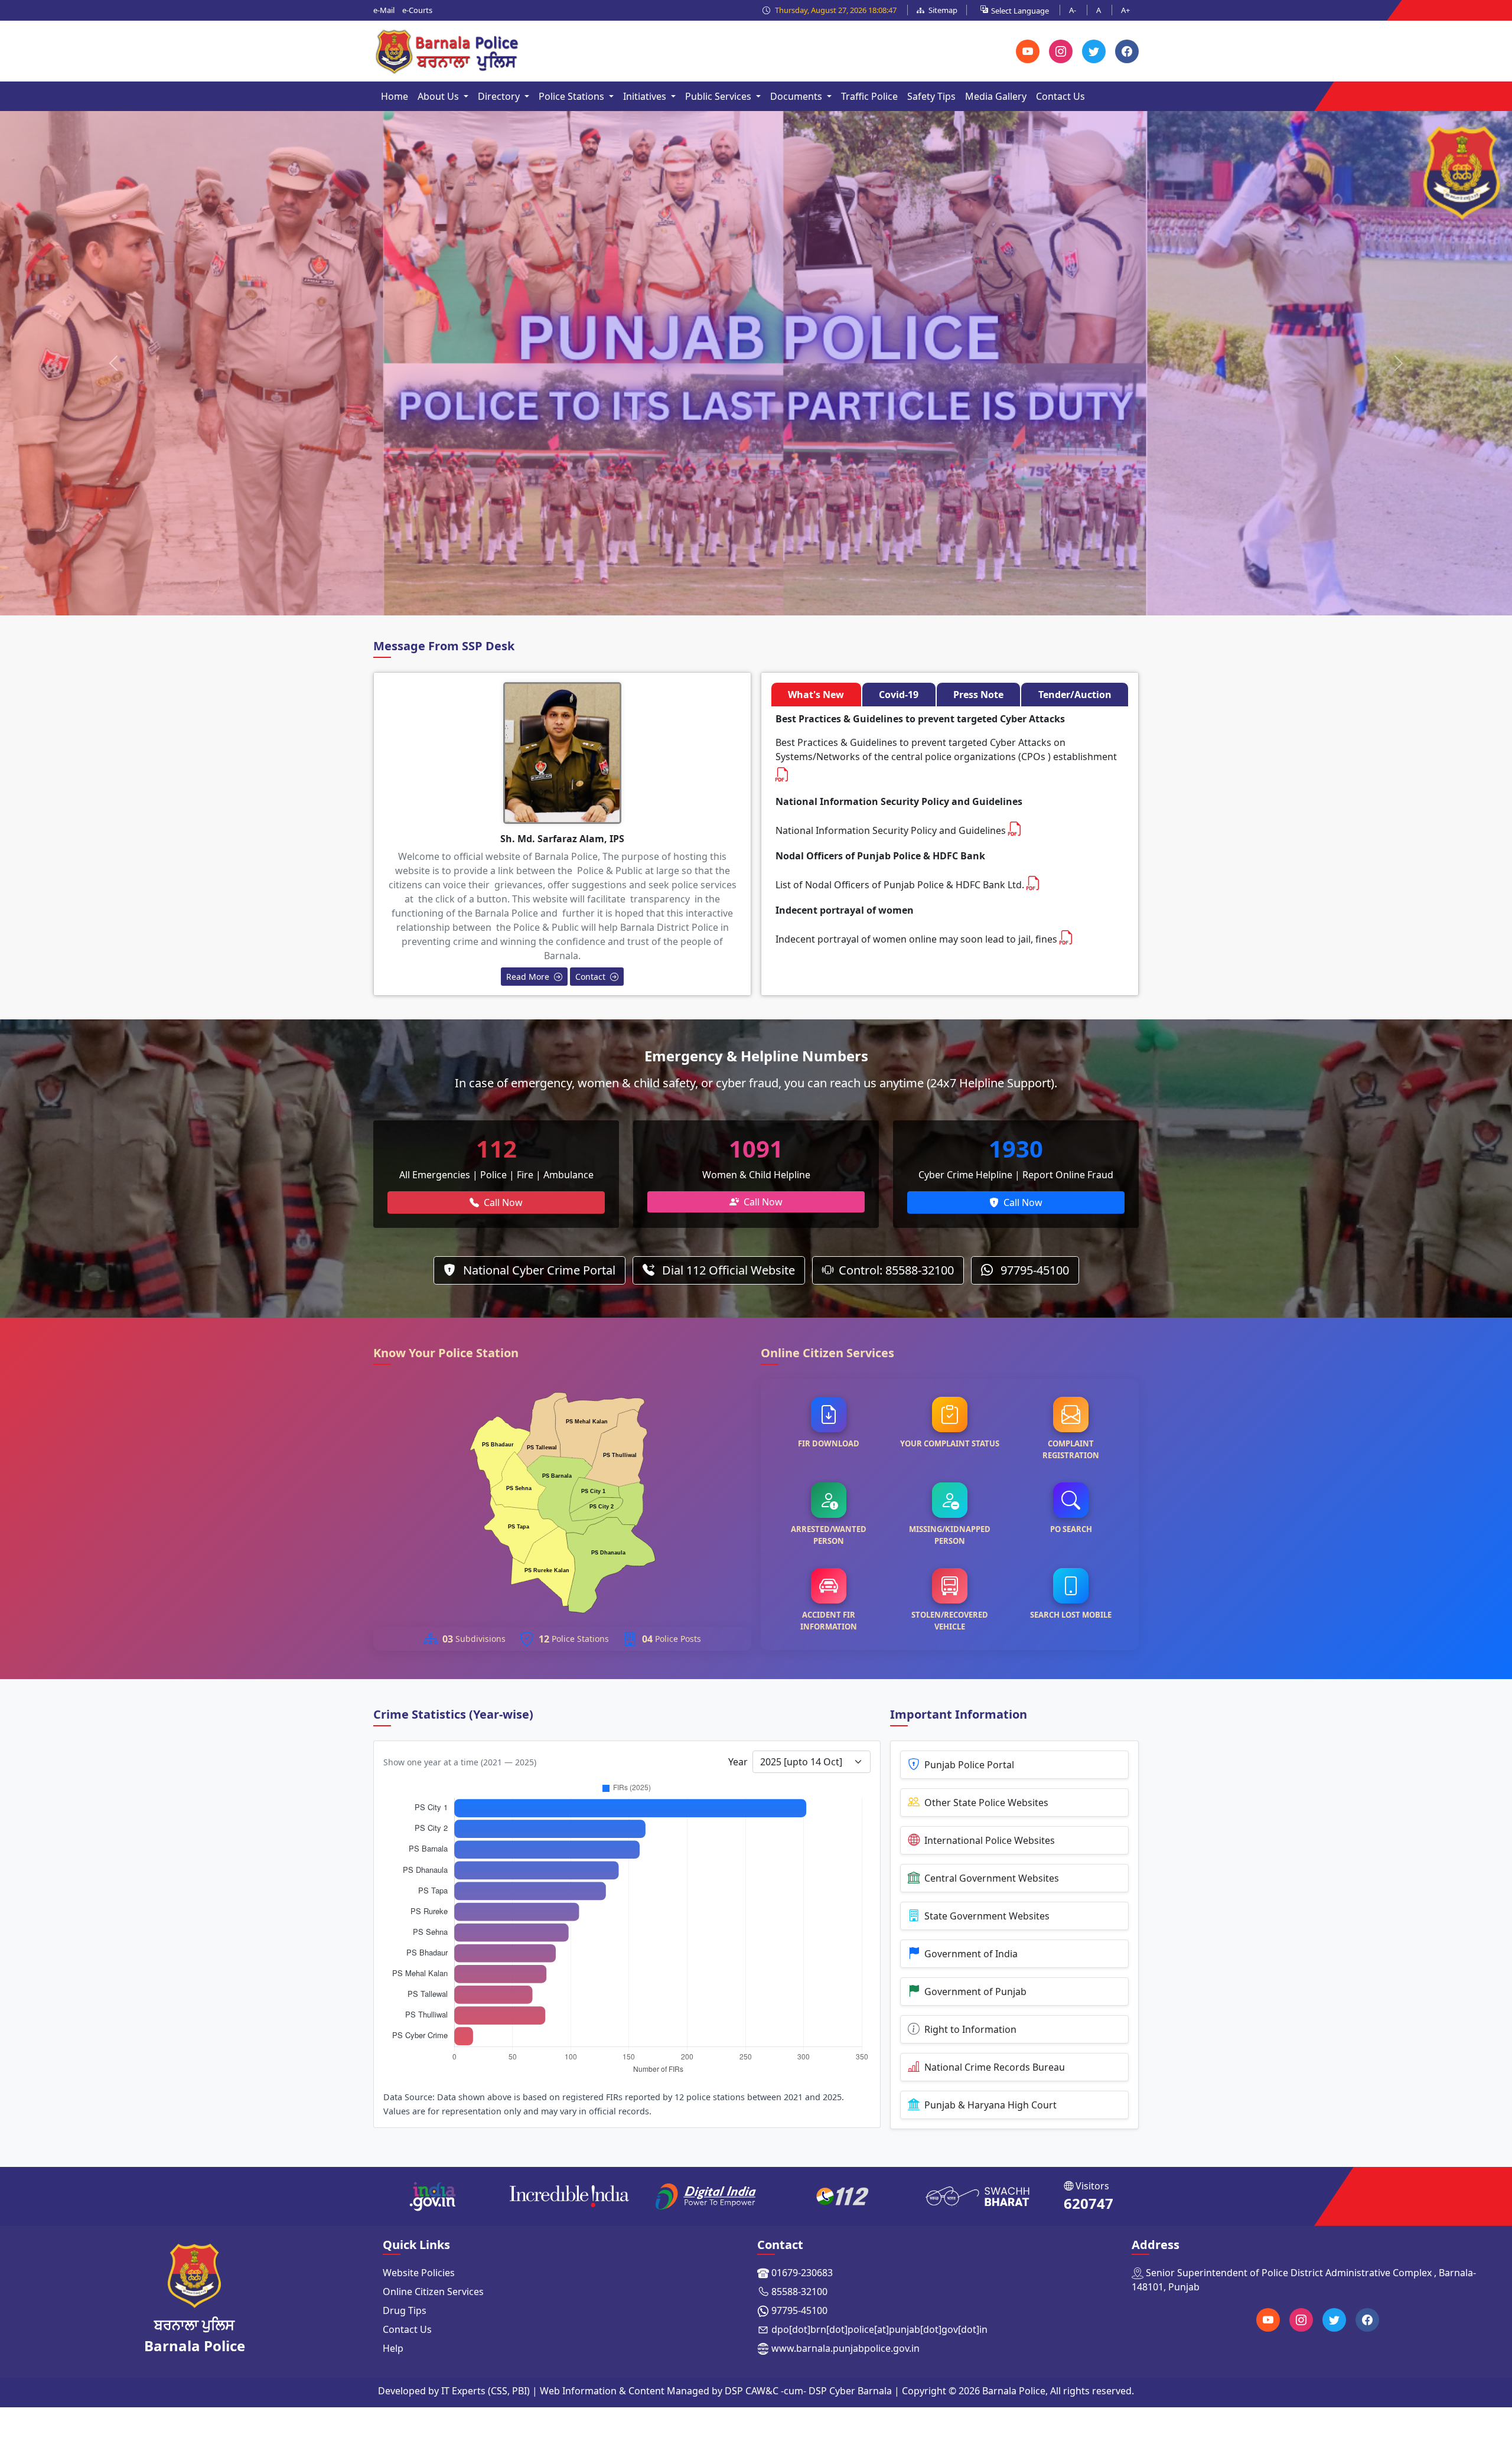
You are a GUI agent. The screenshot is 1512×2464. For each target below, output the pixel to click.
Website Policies (419, 2273)
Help (393, 2348)
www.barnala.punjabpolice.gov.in (845, 2348)
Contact (592, 977)
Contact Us (1060, 96)
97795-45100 (1033, 1270)
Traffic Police (869, 96)
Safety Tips (931, 96)
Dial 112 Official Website (727, 1270)
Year (738, 1762)
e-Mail (384, 10)
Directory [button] (500, 96)
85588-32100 (799, 2292)
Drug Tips (405, 2310)
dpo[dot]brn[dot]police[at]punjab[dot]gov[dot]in (879, 2329)
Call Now (503, 1202)
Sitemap (942, 10)
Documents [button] (797, 96)
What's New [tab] (816, 695)
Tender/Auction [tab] (1075, 695)
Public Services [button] (719, 96)
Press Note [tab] (978, 695)
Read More (529, 977)
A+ (1125, 10)
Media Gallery (996, 96)
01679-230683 (802, 2273)
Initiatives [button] (646, 96)
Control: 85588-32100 (896, 1270)
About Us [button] (439, 96)
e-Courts (417, 10)
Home (395, 96)
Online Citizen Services (433, 2292)
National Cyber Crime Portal (538, 1270)
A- (1073, 10)
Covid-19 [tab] (899, 695)
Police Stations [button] (573, 96)
